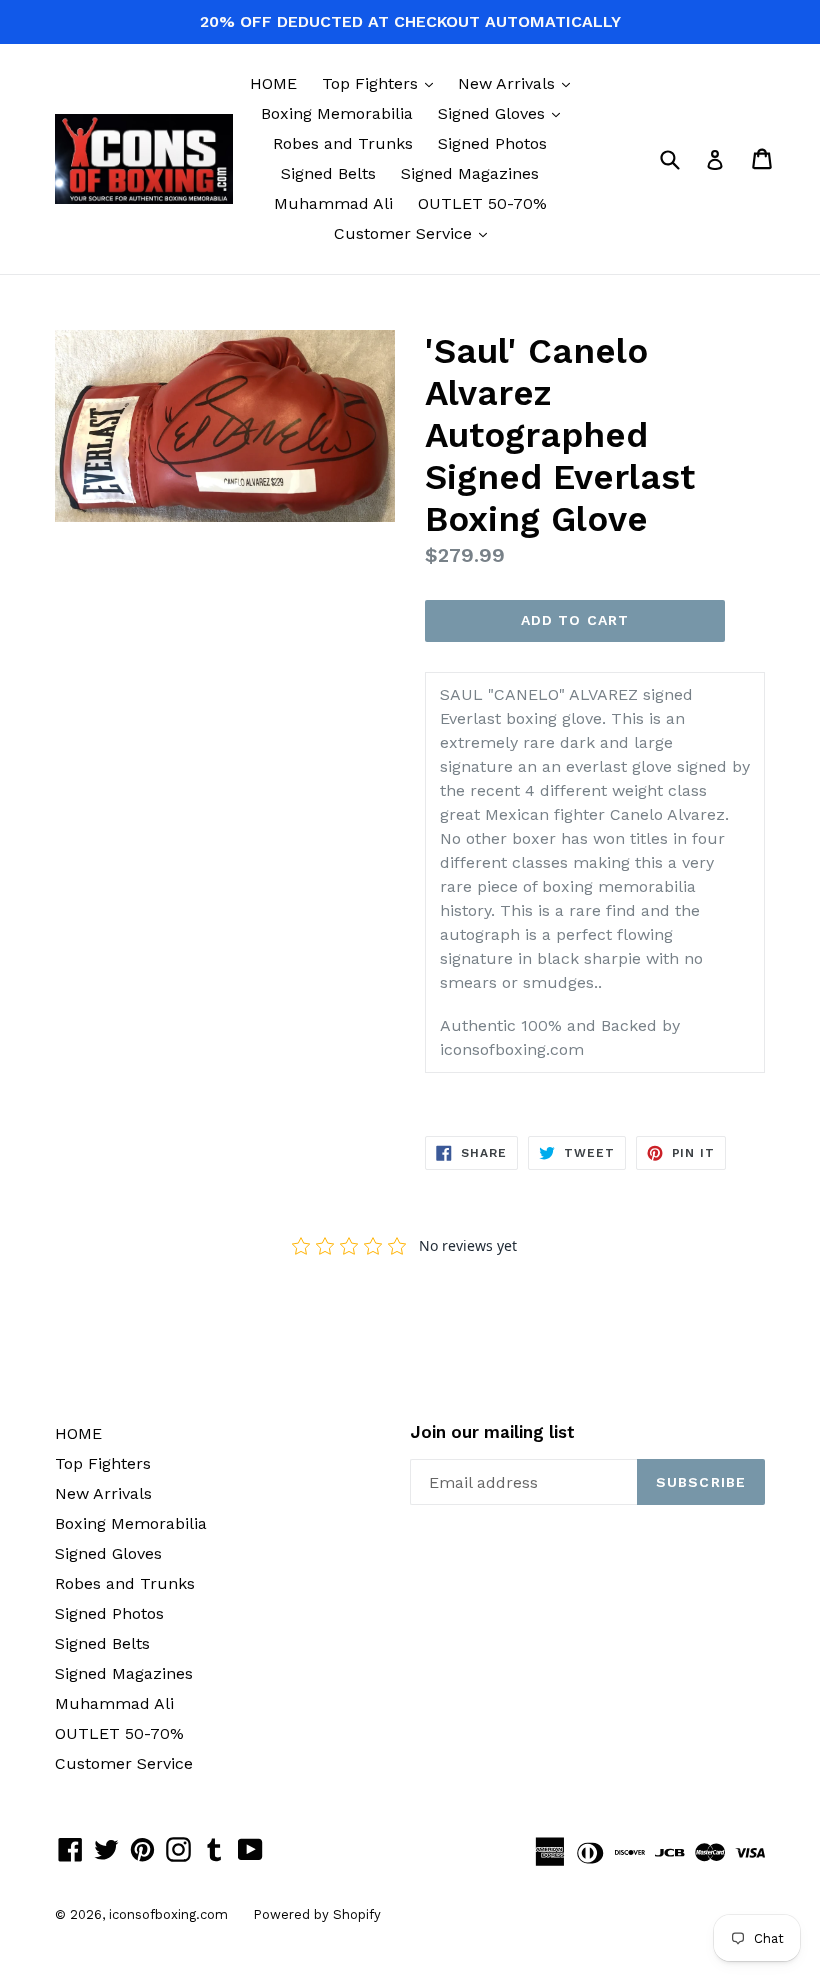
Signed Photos (492, 143)
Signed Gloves (504, 113)
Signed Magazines (470, 173)
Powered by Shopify (317, 1914)
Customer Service (415, 233)
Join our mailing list (492, 1432)
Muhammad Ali (333, 203)
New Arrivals (519, 83)
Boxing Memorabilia (337, 113)
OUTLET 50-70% (482, 203)
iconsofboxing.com (168, 1914)
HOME (273, 83)
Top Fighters (382, 83)
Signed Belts (328, 173)
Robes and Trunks (343, 143)
